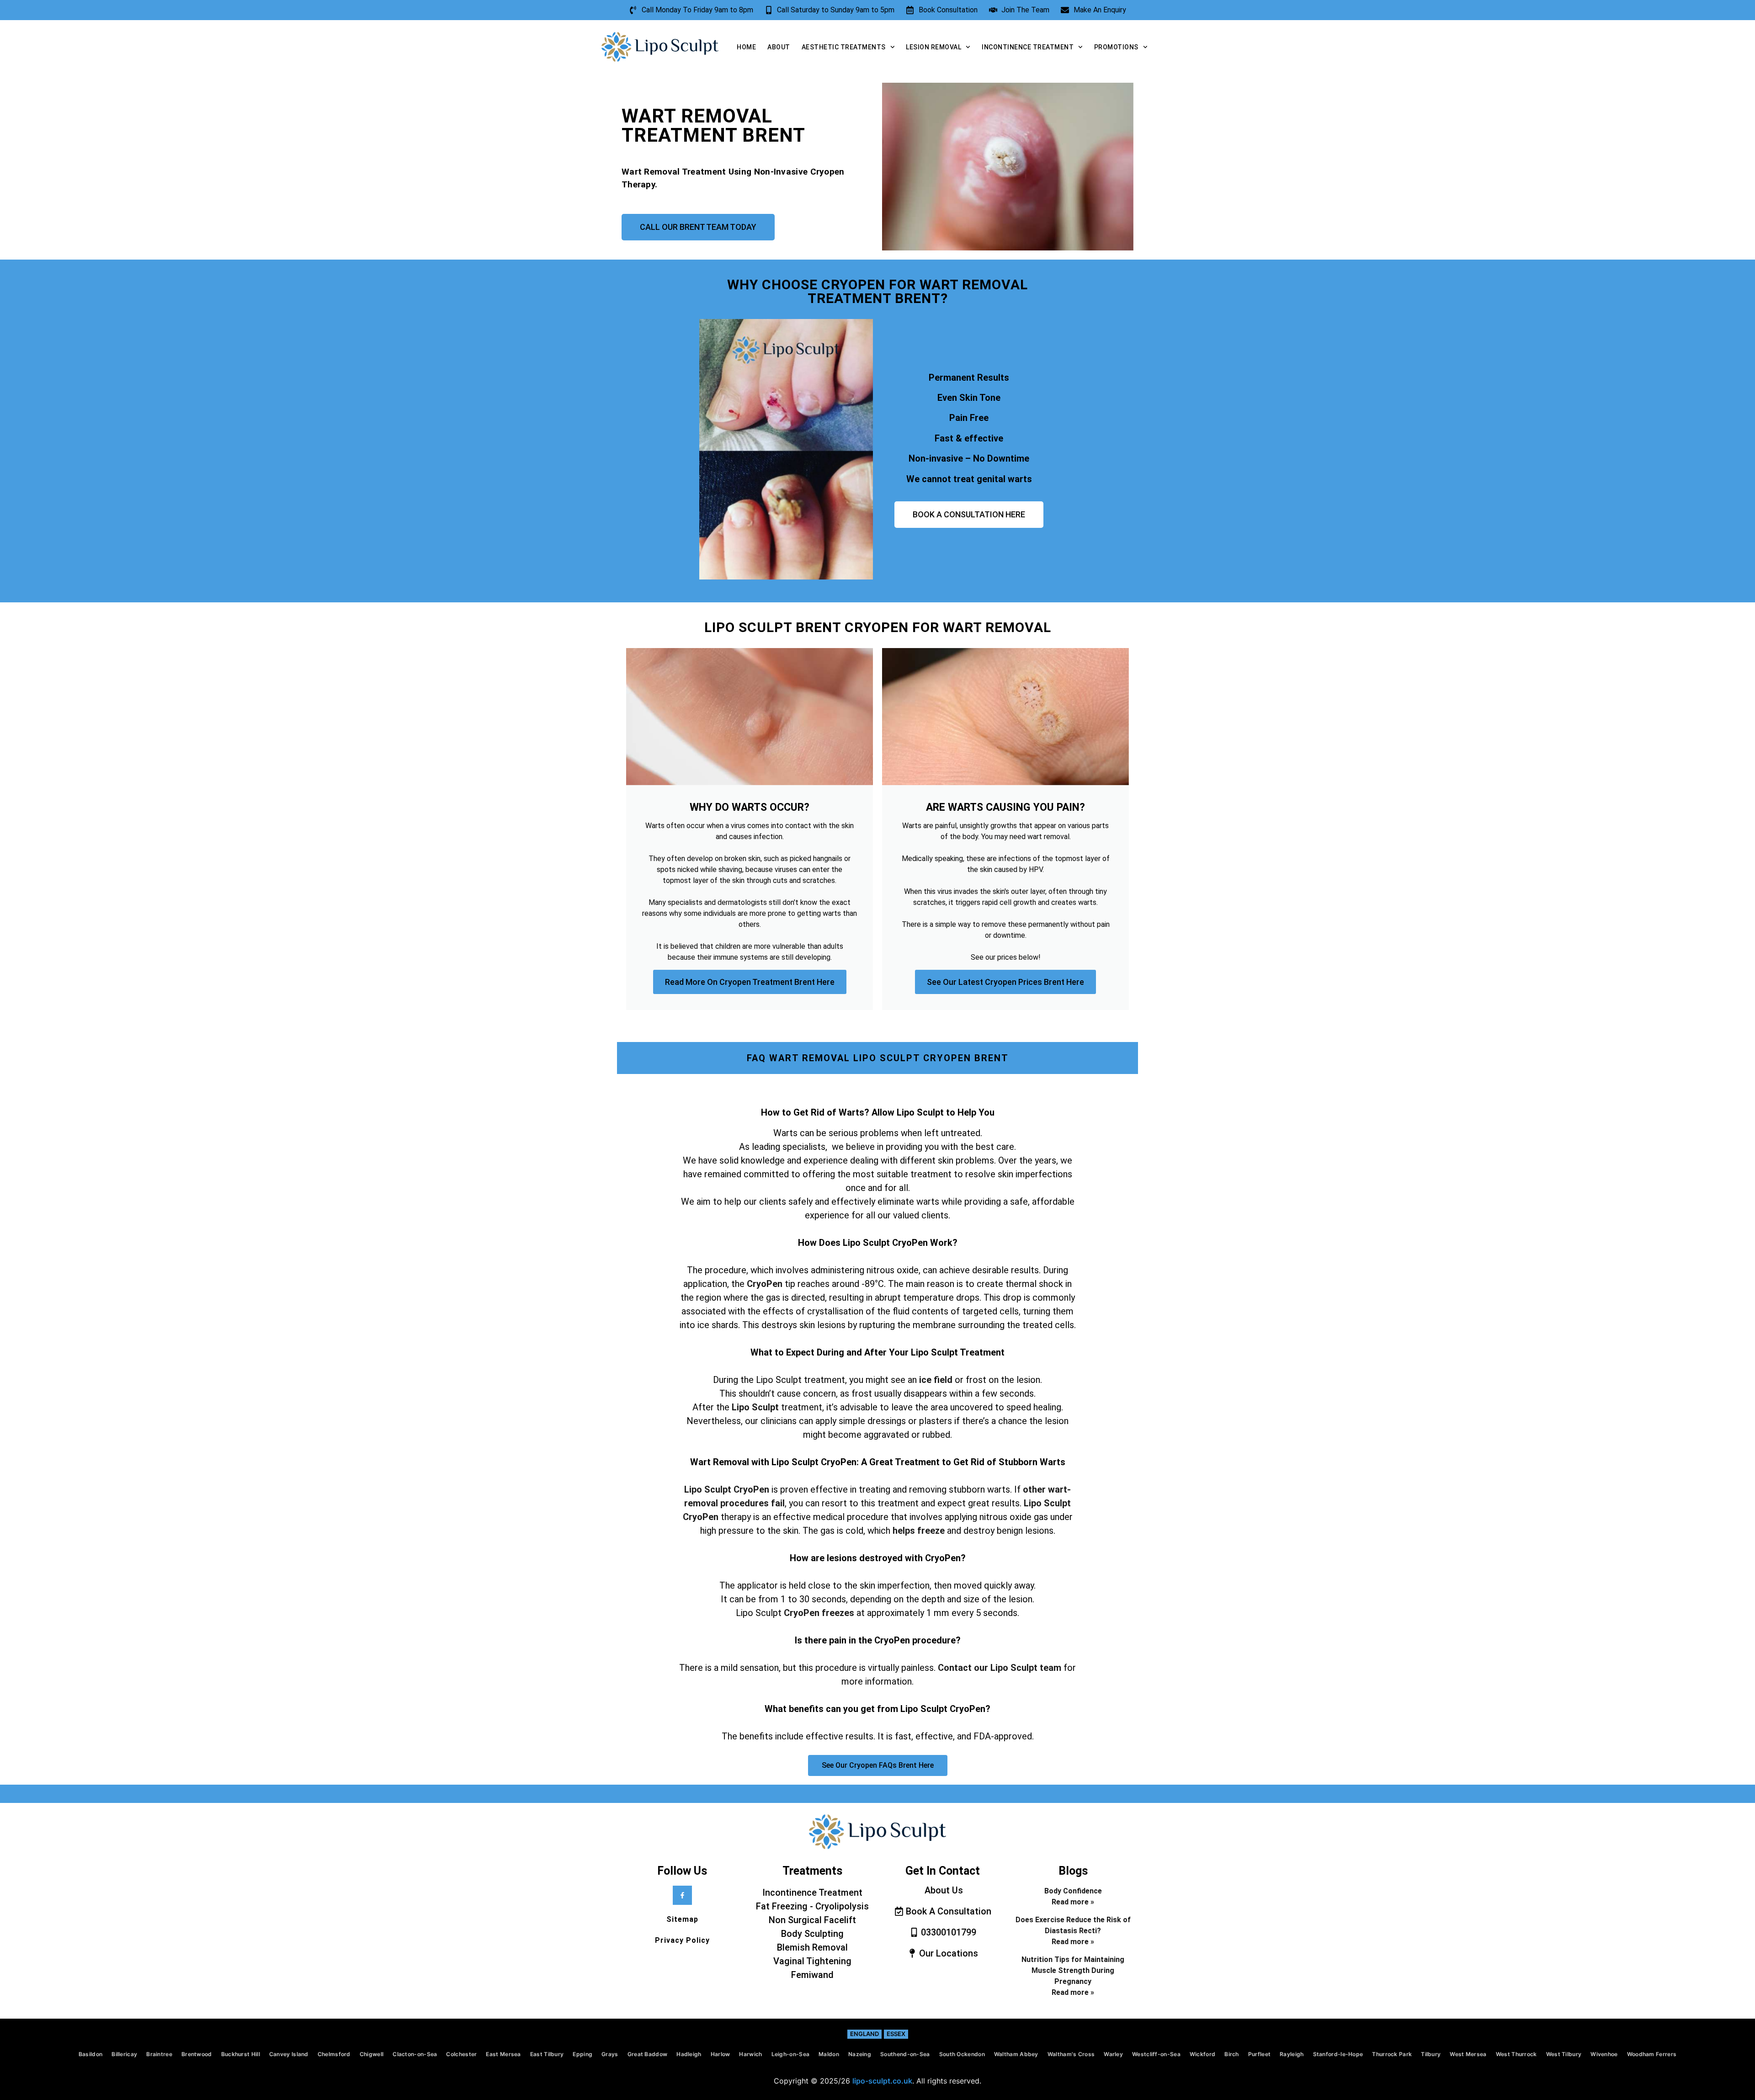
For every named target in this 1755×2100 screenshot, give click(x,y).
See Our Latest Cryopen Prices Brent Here (1005, 982)
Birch (1232, 2054)
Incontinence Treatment (1028, 47)
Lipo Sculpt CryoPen (727, 1489)
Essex (896, 2034)
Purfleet (1259, 2054)
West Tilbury (1564, 2054)
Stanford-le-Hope (1338, 2054)
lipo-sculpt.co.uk (882, 2081)
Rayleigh (1292, 2054)
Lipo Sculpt (755, 1407)
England (864, 2034)
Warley (1113, 2054)
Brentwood (197, 2054)
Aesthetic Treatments (844, 47)
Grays (610, 2054)
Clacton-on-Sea (415, 2054)
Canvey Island (289, 2054)
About (779, 47)
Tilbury (1431, 2054)
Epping (582, 2054)
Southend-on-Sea (905, 2054)
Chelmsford (334, 2054)
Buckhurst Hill (241, 2054)
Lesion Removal (933, 47)
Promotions (1116, 47)
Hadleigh (689, 2054)
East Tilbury (547, 2054)
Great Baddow (648, 2054)
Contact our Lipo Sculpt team (1000, 1668)
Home (746, 47)
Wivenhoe (1604, 2054)
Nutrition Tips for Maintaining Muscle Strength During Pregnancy (1073, 1970)
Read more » (1073, 1902)
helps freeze (917, 1531)
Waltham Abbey (1016, 2054)
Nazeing (860, 2054)
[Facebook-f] (682, 1895)
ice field (936, 1380)
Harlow (721, 2054)
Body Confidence (1073, 1891)
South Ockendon (962, 2054)
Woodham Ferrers (1652, 2054)
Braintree (159, 2054)
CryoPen (765, 1284)
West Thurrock (1516, 2054)
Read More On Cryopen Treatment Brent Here (750, 982)
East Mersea (503, 2054)
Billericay (124, 2054)
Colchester (461, 2054)
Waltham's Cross (1071, 2054)
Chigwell (372, 2054)
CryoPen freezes (819, 1613)
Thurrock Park (1392, 2054)
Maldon (829, 2054)
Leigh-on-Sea (791, 2054)
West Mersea (1468, 2054)
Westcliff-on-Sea (1156, 2054)
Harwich (750, 2054)
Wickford (1202, 2054)
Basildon (90, 2054)
